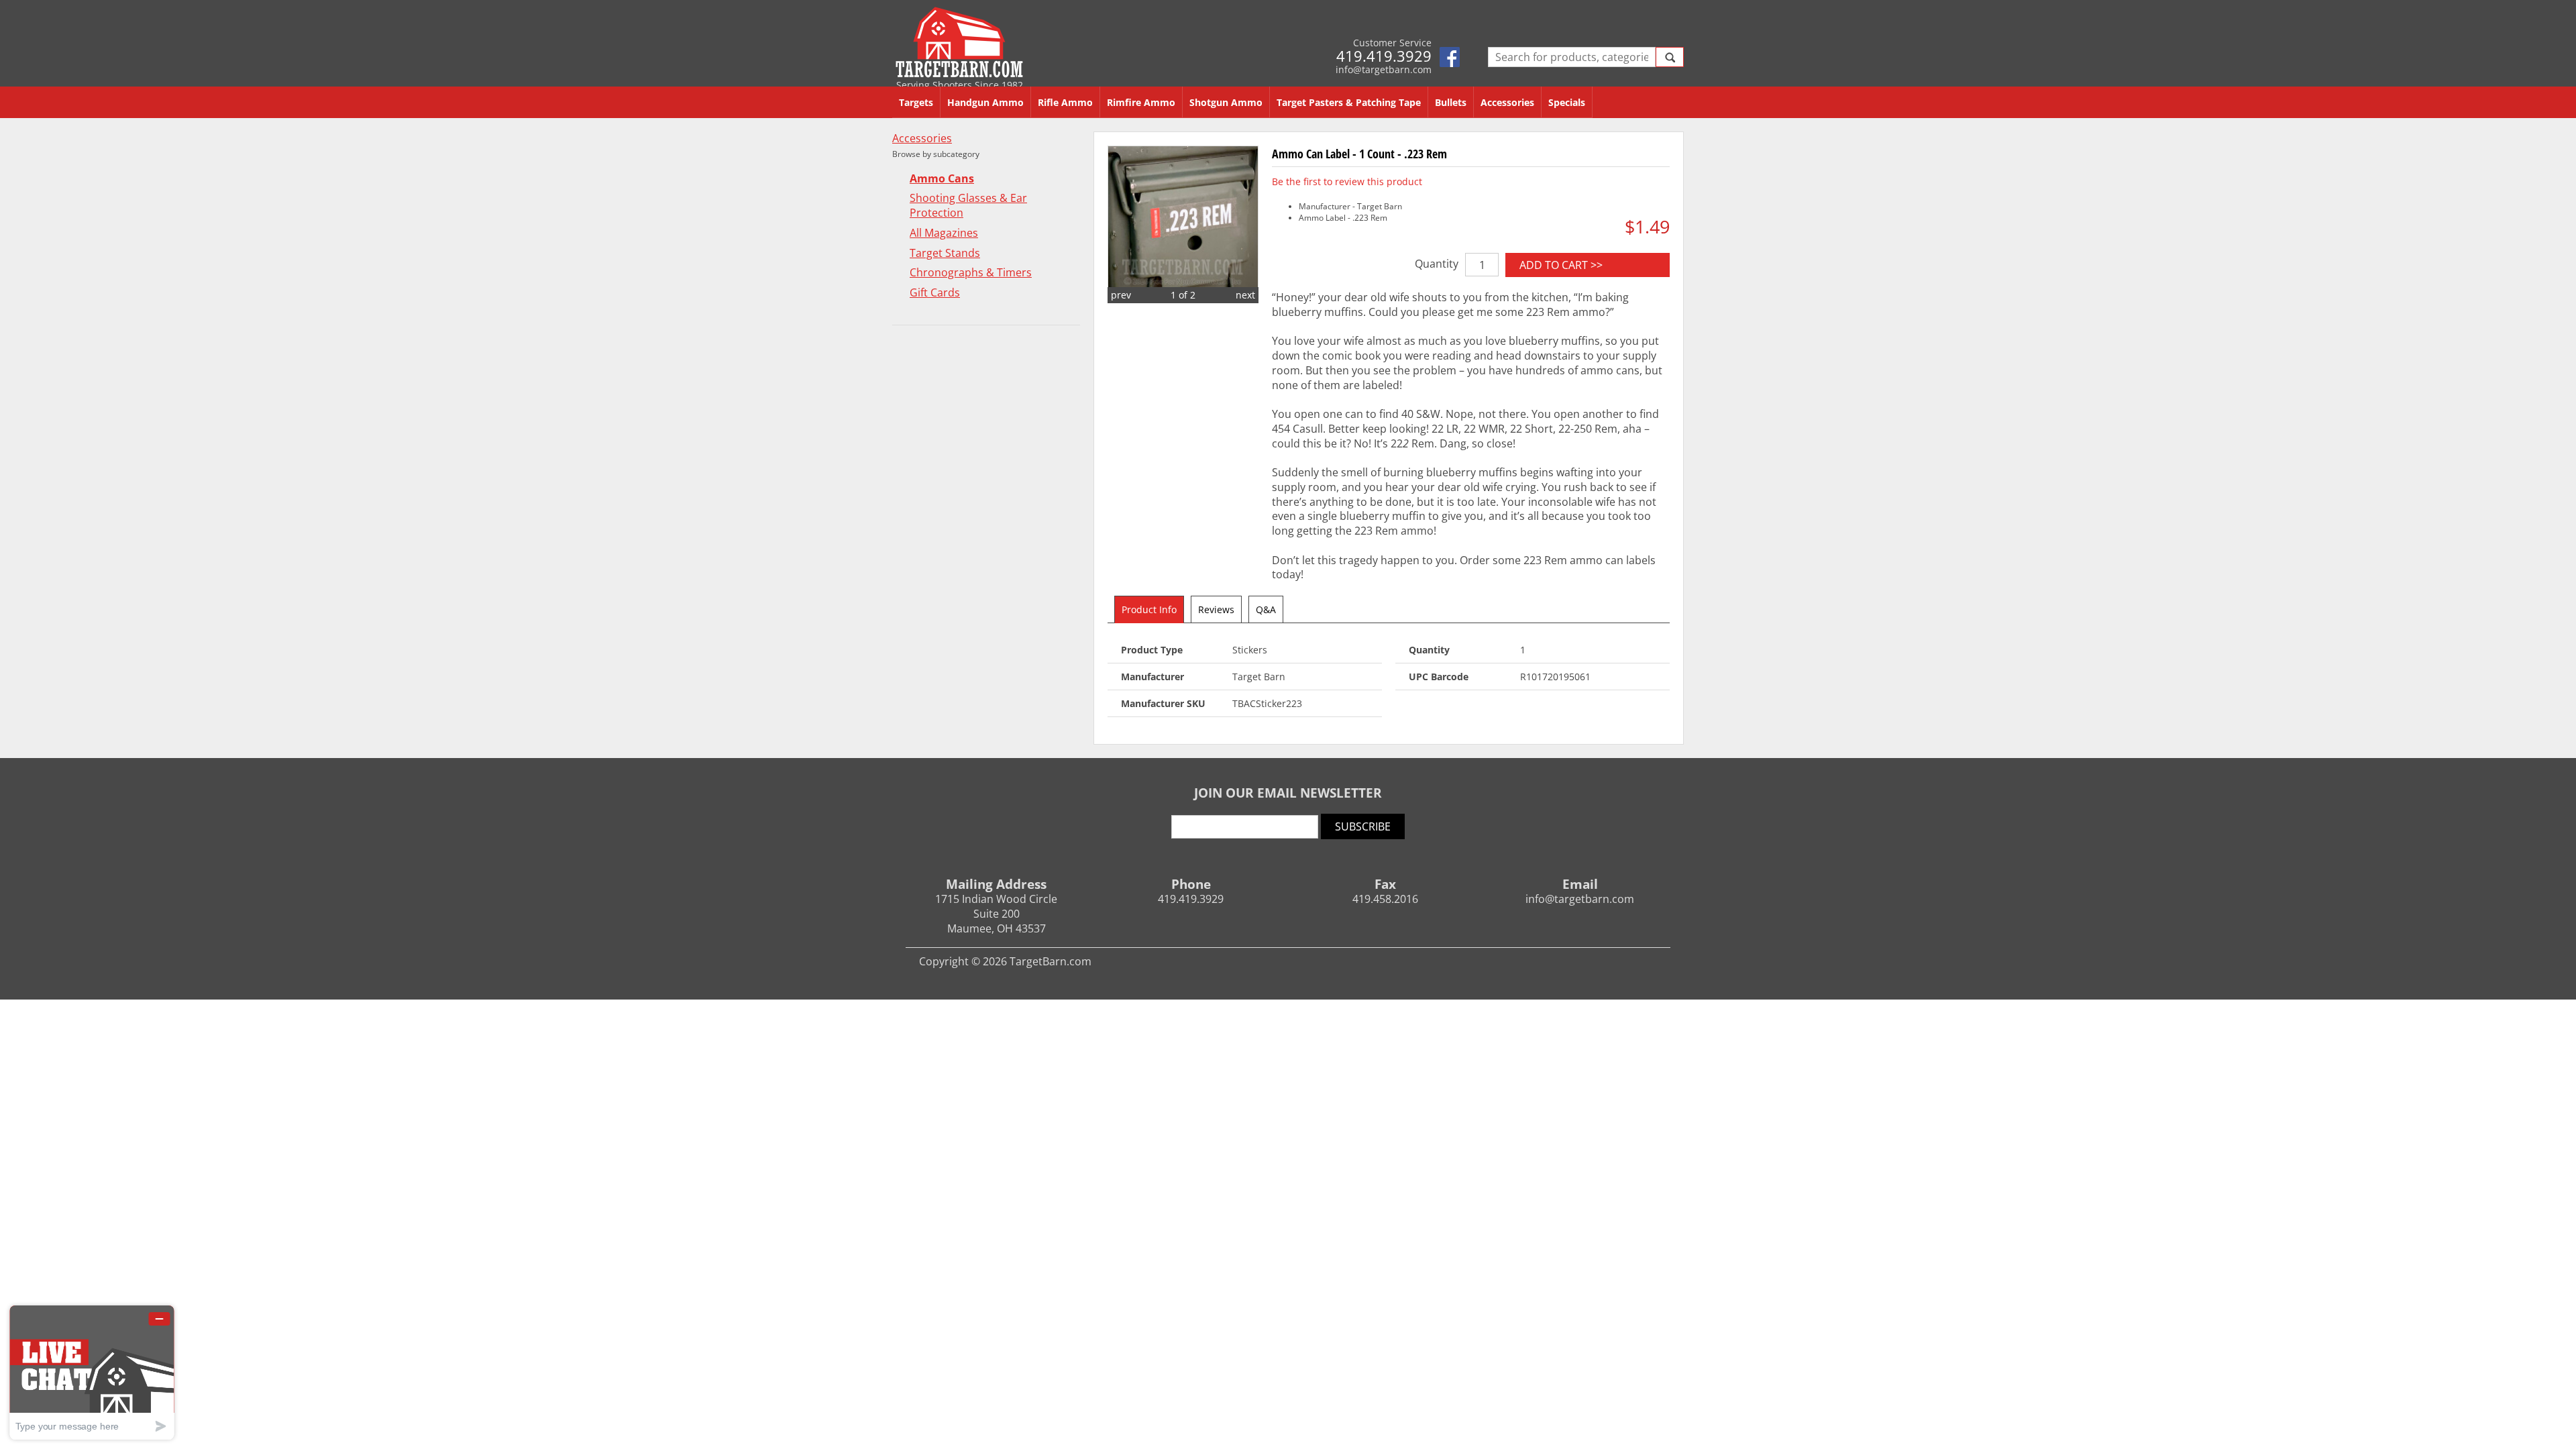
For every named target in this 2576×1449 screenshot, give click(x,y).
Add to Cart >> (1561, 265)
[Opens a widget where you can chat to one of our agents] (92, 1372)
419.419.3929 (1384, 56)
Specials (1567, 102)
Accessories (1507, 102)
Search (1670, 57)
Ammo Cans (942, 179)
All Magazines (944, 233)
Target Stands (945, 253)
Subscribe (1363, 826)
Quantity (1437, 264)
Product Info (1149, 609)
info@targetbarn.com (1384, 69)
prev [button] (1121, 295)
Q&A (1266, 609)
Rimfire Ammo (1141, 102)
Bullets (1451, 102)
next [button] (1245, 295)
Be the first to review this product (1347, 181)
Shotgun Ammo (1226, 102)
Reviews (1216, 609)
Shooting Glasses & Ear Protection (968, 206)
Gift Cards (935, 293)
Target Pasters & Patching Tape (1349, 102)
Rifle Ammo (1065, 102)
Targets (916, 102)
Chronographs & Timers (971, 273)
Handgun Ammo (985, 102)
